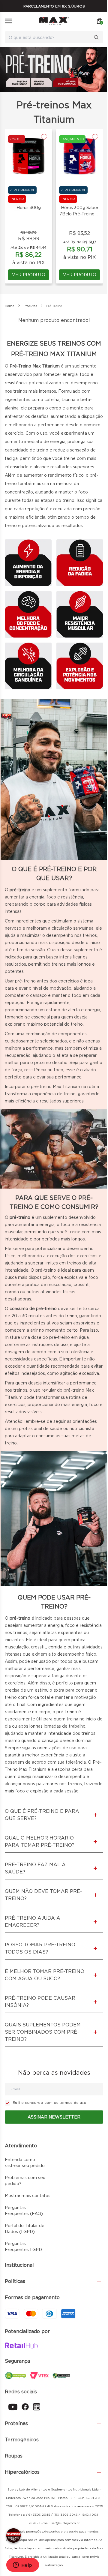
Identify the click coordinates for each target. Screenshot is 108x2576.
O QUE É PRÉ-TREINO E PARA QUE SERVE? (42, 1815)
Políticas (15, 2281)
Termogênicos (22, 2440)
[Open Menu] (8, 21)
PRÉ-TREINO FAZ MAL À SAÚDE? (35, 1868)
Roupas (14, 2456)
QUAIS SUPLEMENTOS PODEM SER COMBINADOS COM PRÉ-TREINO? (43, 2032)
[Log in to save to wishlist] (44, 137)
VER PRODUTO (29, 275)
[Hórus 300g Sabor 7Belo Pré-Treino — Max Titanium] (79, 156)
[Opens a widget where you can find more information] (22, 2566)
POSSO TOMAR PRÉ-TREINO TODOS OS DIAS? (40, 1948)
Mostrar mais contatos (28, 2196)
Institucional (19, 2265)
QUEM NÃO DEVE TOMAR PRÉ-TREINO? (43, 1895)
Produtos (30, 306)
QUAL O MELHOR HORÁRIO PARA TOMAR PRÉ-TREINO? (40, 1841)
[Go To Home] (54, 21)
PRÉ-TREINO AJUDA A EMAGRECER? (33, 1922)
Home (10, 306)
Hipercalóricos (22, 2472)
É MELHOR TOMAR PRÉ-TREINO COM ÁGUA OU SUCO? (45, 1975)
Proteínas (16, 2423)
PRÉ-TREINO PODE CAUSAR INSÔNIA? (40, 2002)
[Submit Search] (98, 37)
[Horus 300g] (28, 156)
